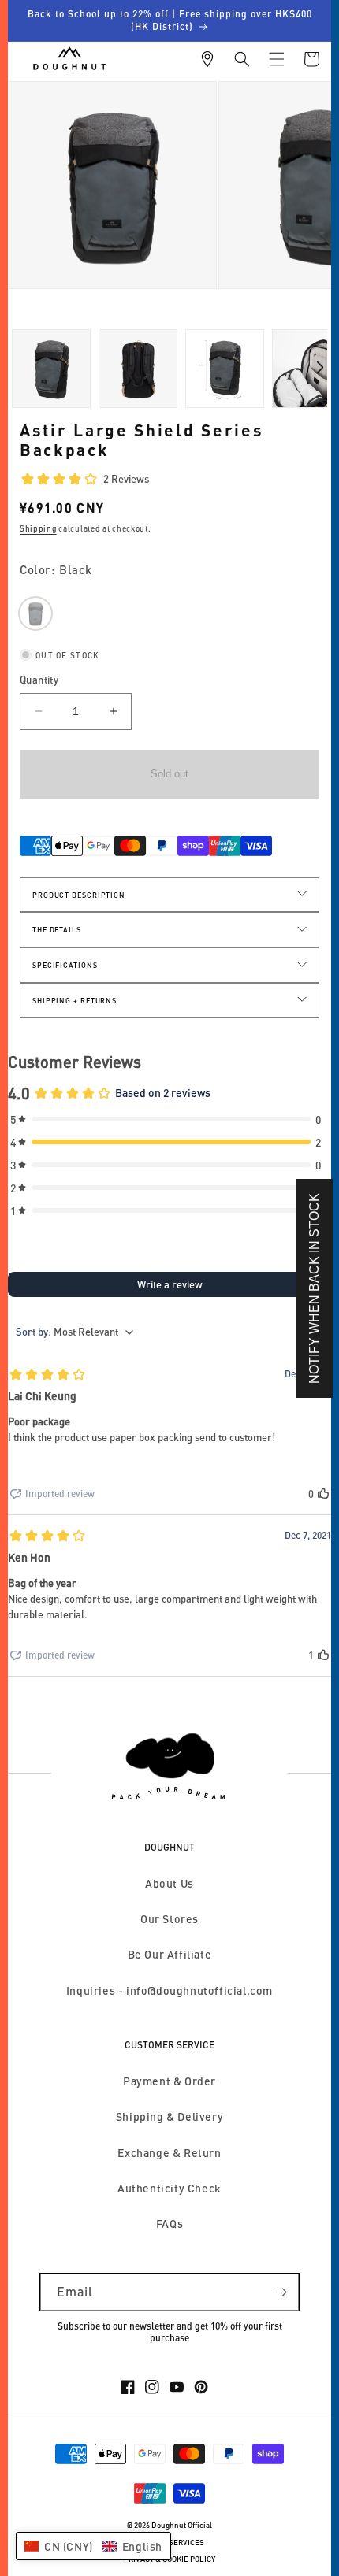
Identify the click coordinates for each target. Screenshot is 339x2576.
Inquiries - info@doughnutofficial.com (169, 1990)
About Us (169, 1883)
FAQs (169, 2224)
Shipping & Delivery (169, 2116)
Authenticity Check (169, 2188)
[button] (242, 59)
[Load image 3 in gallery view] (138, 369)
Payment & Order (169, 2081)
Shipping (38, 528)
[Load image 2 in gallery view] (51, 369)
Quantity (39, 680)
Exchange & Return (169, 2153)
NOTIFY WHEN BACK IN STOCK (314, 1288)
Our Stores (169, 1919)
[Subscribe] (281, 2292)
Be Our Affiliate (170, 1954)
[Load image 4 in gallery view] (225, 369)
